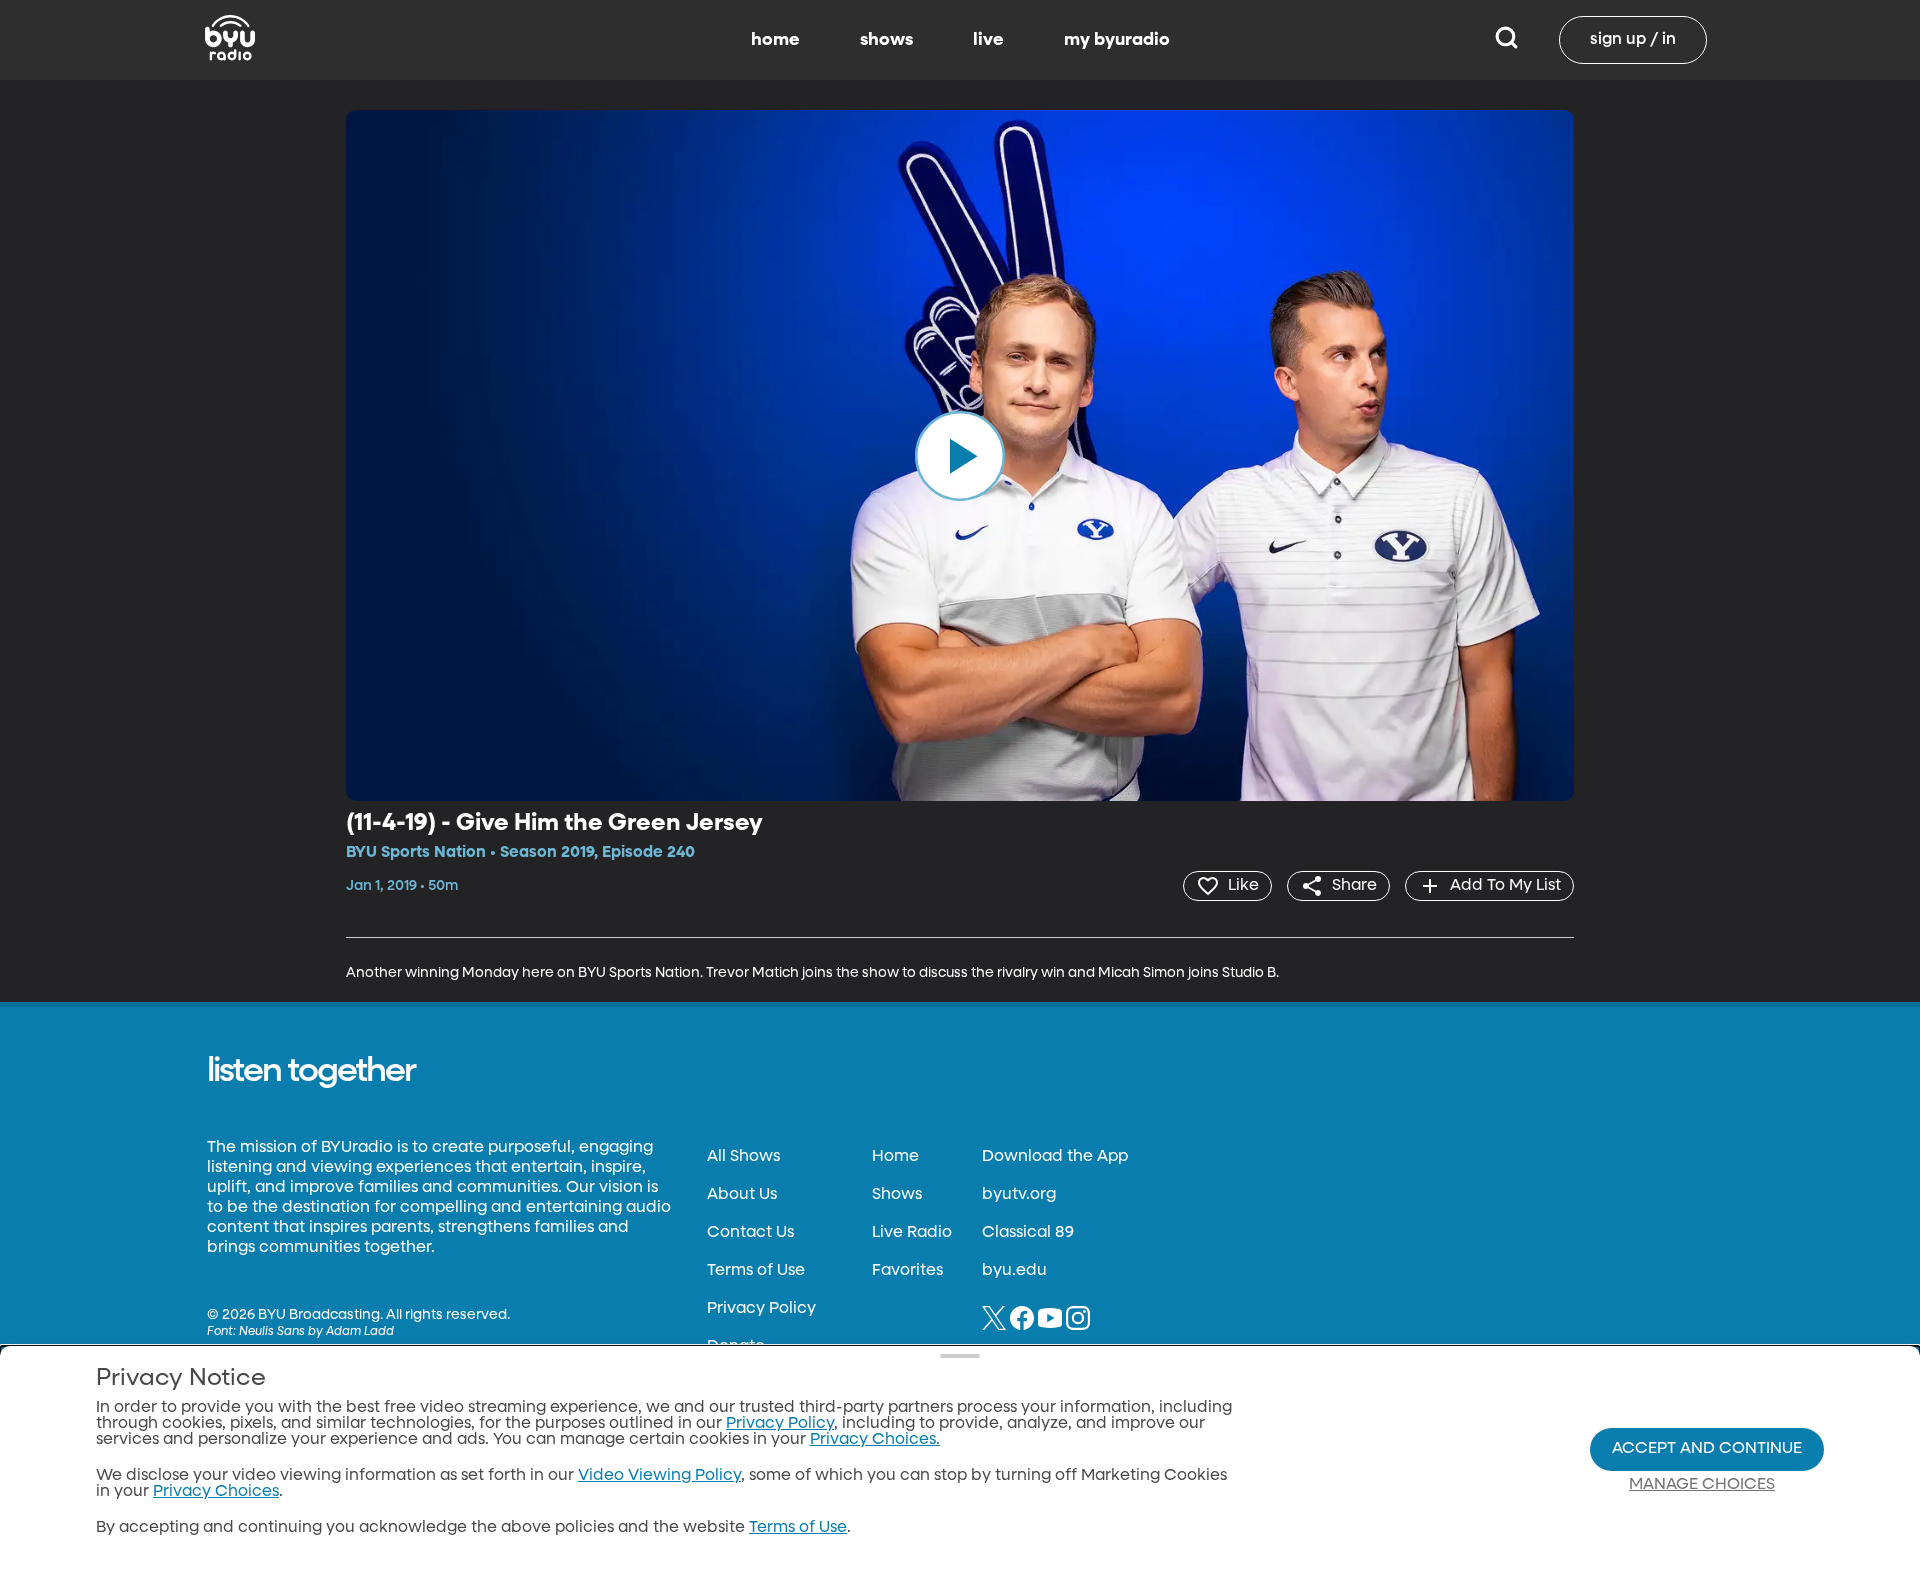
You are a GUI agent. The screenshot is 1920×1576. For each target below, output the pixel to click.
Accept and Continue (1707, 1449)
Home (895, 1157)
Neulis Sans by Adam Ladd (316, 1332)
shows (886, 40)
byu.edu (1014, 1271)
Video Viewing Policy (659, 1476)
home (775, 40)
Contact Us (750, 1233)
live (988, 40)
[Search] (1506, 40)
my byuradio (1117, 40)
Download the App (1055, 1157)
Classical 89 (1028, 1233)
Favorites (907, 1271)
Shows (897, 1195)
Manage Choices (1702, 1485)
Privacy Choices (216, 1492)
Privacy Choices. (875, 1440)
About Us (742, 1195)
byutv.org (1019, 1195)
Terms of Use (756, 1271)
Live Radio (912, 1233)
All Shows (743, 1157)
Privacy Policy (761, 1309)
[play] (960, 455)
